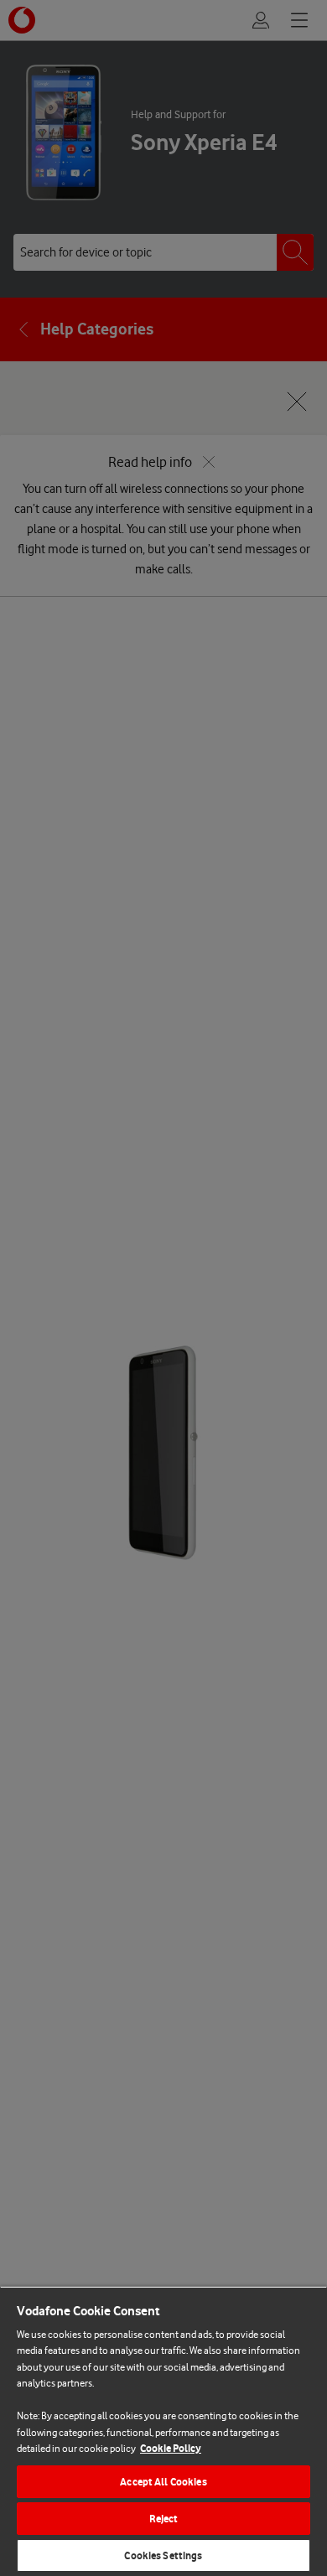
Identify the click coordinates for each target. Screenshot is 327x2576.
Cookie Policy (171, 2448)
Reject (164, 2519)
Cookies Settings (163, 2555)
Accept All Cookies (163, 2482)
